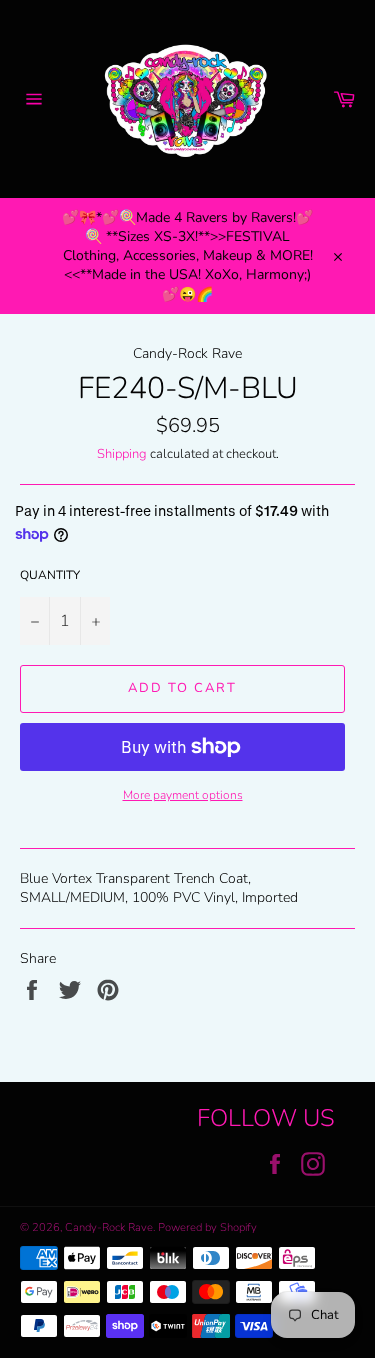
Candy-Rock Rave (109, 1227)
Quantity (50, 575)
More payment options (183, 795)
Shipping (122, 454)
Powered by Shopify (207, 1227)
